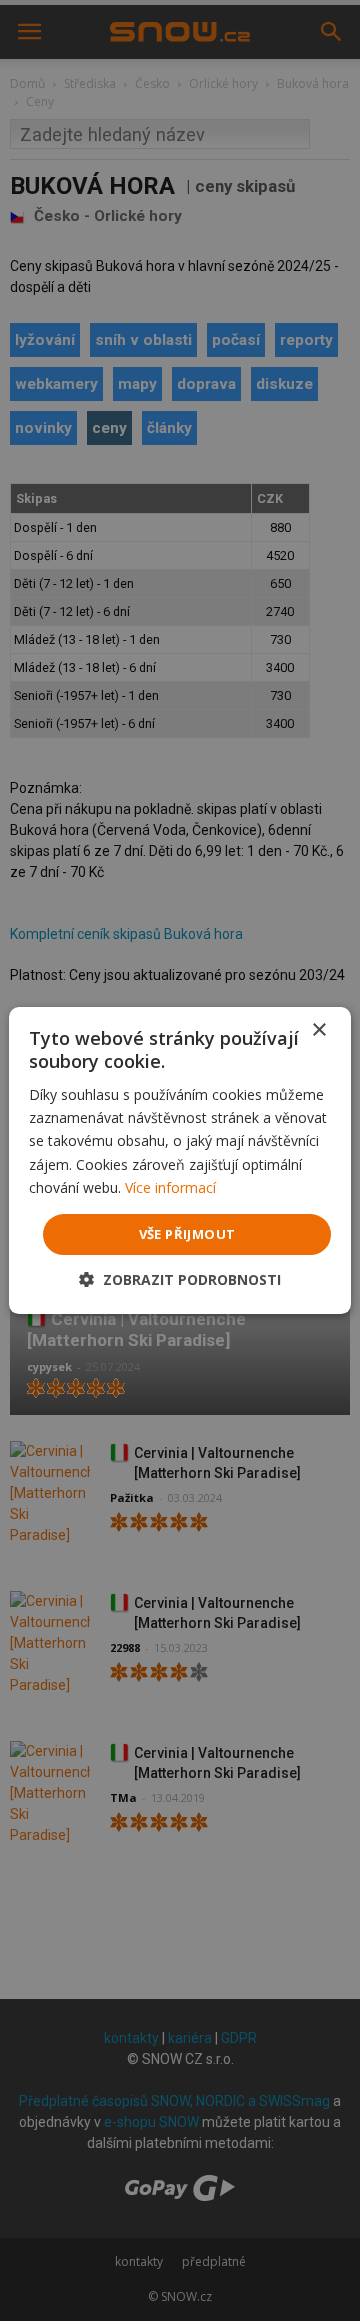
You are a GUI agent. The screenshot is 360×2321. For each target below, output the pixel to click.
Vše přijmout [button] (187, 1234)
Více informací (170, 1187)
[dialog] (180, 1160)
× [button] (318, 1030)
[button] (180, 1279)
